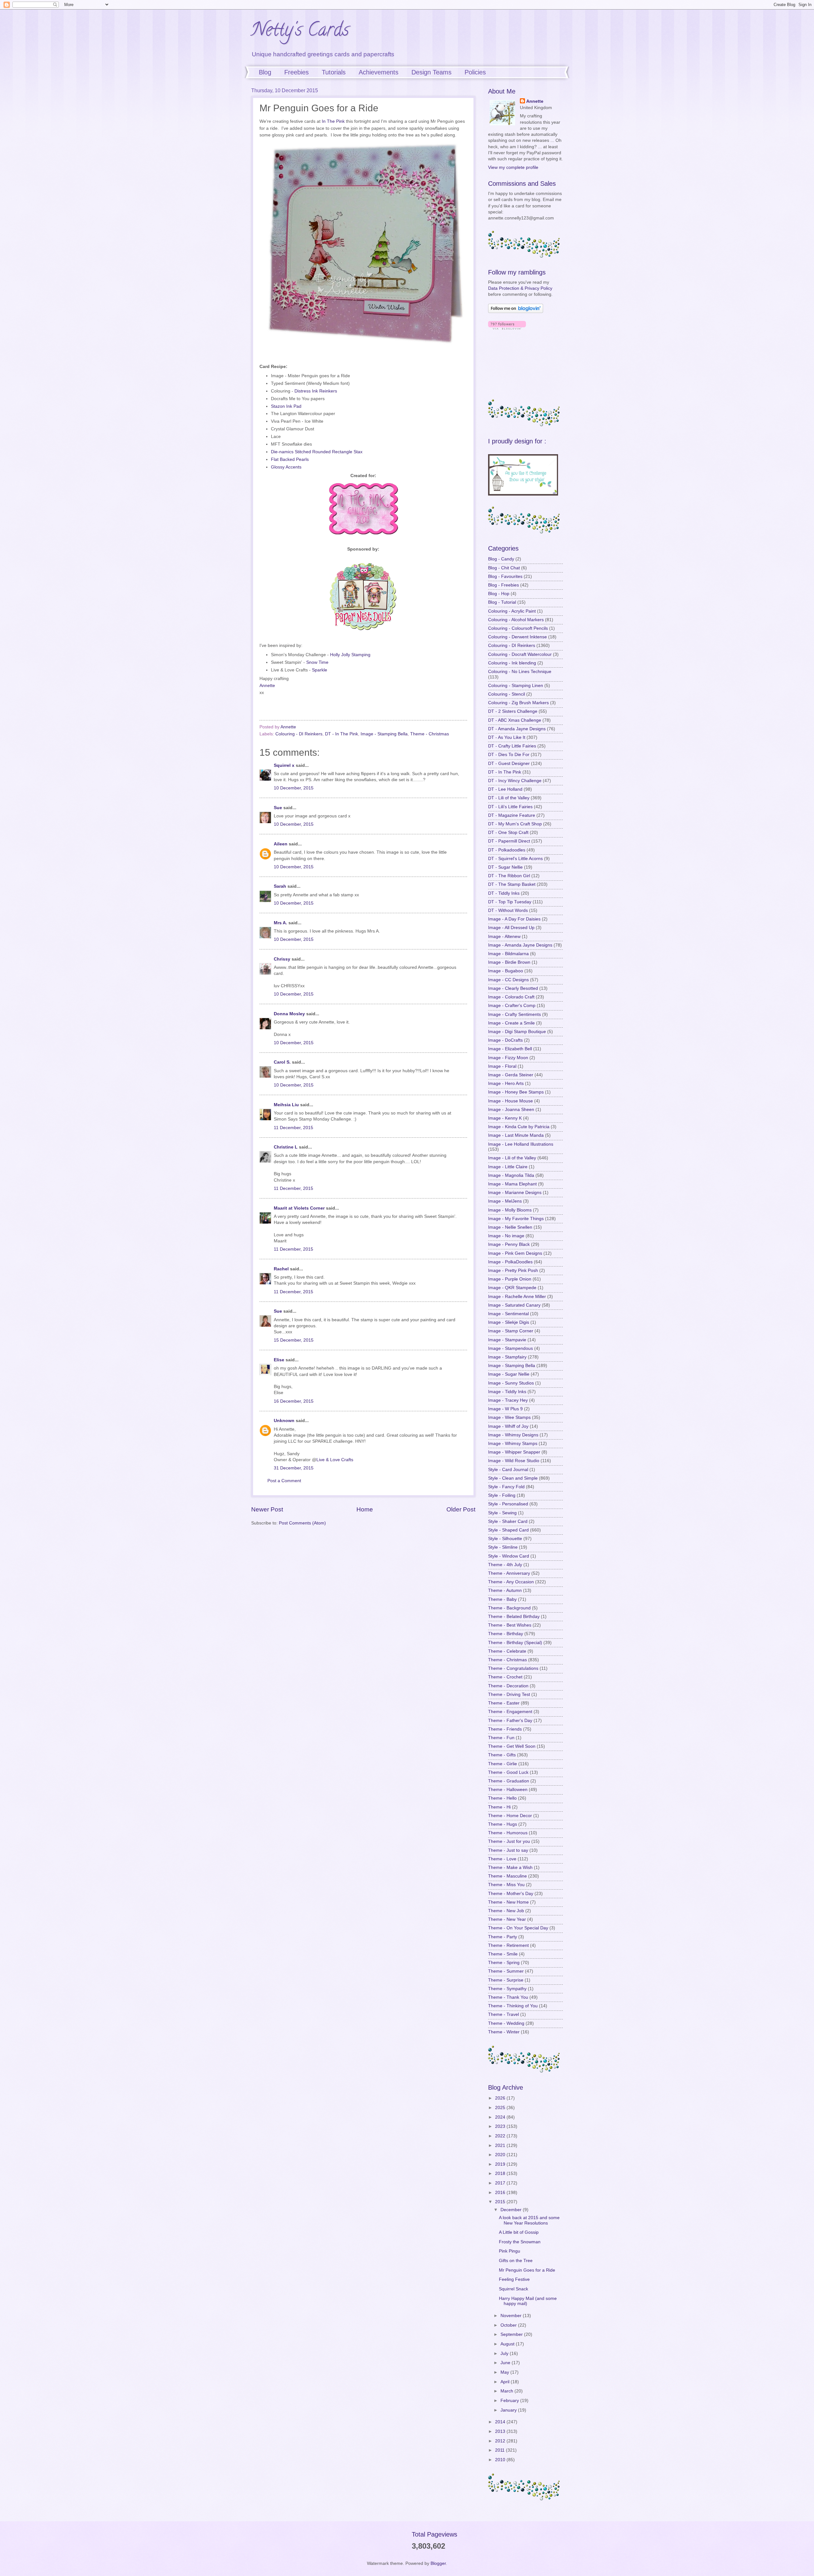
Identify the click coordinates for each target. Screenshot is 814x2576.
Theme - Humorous (508, 1833)
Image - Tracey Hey (508, 1400)
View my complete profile (513, 167)
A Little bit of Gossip (519, 2232)
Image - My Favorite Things (516, 1219)
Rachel (281, 1269)
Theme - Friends (505, 1729)
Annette (267, 685)
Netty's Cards (300, 31)
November (512, 2316)
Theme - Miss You (506, 1885)
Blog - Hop (499, 594)
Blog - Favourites (505, 576)
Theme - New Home (508, 1902)
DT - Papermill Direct (509, 841)
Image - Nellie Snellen (510, 1227)
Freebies (297, 72)
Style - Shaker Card (508, 1521)
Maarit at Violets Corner (299, 1208)
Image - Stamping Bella (384, 734)
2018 (501, 2173)
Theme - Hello (502, 1798)
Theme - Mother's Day (511, 1894)
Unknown (284, 1421)
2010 (501, 2460)
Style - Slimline (503, 1547)
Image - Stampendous (510, 1348)
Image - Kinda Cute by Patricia (519, 1127)
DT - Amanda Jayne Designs (517, 729)
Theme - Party (503, 1937)
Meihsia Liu (286, 1105)
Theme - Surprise (506, 1980)
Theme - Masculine (507, 1876)
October (509, 2325)
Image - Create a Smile (511, 1023)
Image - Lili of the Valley (512, 1158)
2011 (500, 2450)
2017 (501, 2183)
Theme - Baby (502, 1599)
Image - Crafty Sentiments (514, 1014)
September (512, 2334)
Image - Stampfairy (507, 1357)
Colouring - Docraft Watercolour (520, 654)
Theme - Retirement (508, 1945)
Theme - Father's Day (510, 1721)
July (505, 2354)
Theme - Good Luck (508, 1772)
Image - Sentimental (508, 1314)
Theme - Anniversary (509, 1573)
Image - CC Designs (508, 980)
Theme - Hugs (503, 1824)
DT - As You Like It (507, 737)
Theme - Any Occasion (511, 1582)
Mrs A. (280, 923)
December (512, 2210)
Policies (475, 72)
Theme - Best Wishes (510, 1625)
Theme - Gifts (502, 1755)
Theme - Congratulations (513, 1668)
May (505, 2372)
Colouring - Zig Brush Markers (518, 703)
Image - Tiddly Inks (507, 1392)
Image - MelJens (505, 1201)
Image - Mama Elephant (512, 1184)
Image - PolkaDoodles (510, 1262)
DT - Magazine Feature (512, 815)
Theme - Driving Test (509, 1694)
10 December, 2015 (294, 788)
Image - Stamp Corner (511, 1331)
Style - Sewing (502, 1513)
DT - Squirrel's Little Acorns (515, 859)
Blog (265, 72)
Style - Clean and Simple (513, 1478)
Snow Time (317, 662)
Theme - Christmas (430, 734)
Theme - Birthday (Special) (515, 1643)
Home (365, 1509)
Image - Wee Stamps (509, 1417)
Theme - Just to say (508, 1850)
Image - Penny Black (509, 1244)
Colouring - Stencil (507, 694)
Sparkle (320, 670)
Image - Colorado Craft (511, 997)
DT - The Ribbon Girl (509, 876)
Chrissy (282, 959)
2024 (501, 2117)
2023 (501, 2126)
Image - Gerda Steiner (511, 1075)
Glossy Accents (286, 467)
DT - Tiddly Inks (504, 893)
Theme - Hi (499, 1807)
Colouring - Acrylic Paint (512, 611)
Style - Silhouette (505, 1539)
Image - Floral (502, 1066)
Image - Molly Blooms (510, 1210)
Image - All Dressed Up (511, 928)
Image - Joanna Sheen (511, 1110)
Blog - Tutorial (502, 602)
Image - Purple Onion (510, 1279)
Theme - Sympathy (507, 1989)
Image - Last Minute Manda (516, 1135)
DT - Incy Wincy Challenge (515, 781)
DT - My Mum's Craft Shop (515, 824)
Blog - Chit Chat (504, 568)
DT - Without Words (508, 910)
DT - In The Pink (341, 734)
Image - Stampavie (507, 1340)
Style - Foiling (502, 1495)
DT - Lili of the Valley (509, 798)
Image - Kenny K (505, 1118)
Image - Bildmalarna (508, 954)
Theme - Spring (504, 1963)
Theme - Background (509, 1608)
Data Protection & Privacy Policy (520, 288)
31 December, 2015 (294, 1468)
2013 (501, 2431)
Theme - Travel (504, 2014)
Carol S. (282, 1062)
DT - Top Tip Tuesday (510, 902)
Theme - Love (502, 1859)
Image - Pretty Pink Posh (513, 1271)
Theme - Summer (506, 1971)
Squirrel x (284, 765)
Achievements (379, 72)
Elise (279, 1360)
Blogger (438, 2563)
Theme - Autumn (505, 1590)
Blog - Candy (501, 559)
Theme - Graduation (509, 1781)
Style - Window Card (509, 1556)
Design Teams (431, 72)
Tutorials (334, 72)
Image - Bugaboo (506, 971)
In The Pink (333, 121)
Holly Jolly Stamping (350, 655)
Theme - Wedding (506, 2023)
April (506, 2382)
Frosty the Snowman (520, 2242)
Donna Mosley (289, 1014)
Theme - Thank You (508, 1997)
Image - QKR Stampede (512, 1288)
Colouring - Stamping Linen (516, 686)
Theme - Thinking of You (513, 2006)
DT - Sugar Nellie (505, 867)
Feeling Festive (514, 2279)
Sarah (280, 886)
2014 (501, 2422)
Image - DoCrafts (505, 1040)
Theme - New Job (506, 1911)
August (508, 2344)
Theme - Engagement (510, 1712)
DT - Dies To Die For (509, 755)
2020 (501, 2155)
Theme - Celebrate (507, 1651)
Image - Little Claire (508, 1167)
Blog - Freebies (504, 585)
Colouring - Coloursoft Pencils (518, 628)
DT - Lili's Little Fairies (510, 807)
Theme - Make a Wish (510, 1868)
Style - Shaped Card (508, 1530)
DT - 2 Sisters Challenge (513, 711)
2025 (501, 2108)
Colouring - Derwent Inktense (517, 637)
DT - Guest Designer (509, 764)
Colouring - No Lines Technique (520, 672)
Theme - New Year (507, 1919)
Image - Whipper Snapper (514, 1452)
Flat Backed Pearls (290, 459)
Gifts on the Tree (516, 2261)
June (506, 2363)
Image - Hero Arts (506, 1083)
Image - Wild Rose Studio (514, 1461)
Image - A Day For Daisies (514, 919)
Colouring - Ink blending (512, 663)
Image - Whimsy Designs (513, 1435)
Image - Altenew (504, 937)
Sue (278, 808)
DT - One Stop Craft (508, 833)
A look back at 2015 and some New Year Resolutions (529, 2220)
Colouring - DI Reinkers (299, 734)
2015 (501, 2202)
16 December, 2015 (294, 1401)
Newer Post (267, 1509)
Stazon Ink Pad (286, 406)
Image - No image (506, 1236)
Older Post (461, 1509)
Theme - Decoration (508, 1686)
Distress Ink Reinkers (316, 391)
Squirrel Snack (514, 2289)
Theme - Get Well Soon (512, 1746)
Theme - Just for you (509, 1841)
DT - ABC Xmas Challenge (515, 720)
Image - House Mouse (510, 1101)
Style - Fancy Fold (506, 1487)
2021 (501, 2146)
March (507, 2391)
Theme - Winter (504, 2032)
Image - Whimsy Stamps (513, 1444)
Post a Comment (284, 1481)
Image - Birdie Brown (509, 962)
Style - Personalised (508, 1504)
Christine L (286, 1147)
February (510, 2401)
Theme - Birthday (506, 1634)
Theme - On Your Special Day (518, 1928)
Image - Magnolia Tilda (511, 1175)
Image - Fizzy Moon (508, 1058)
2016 (501, 2193)
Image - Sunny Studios (511, 1383)
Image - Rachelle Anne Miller (517, 1297)
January (509, 2410)
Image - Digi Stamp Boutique (517, 1032)
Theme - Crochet (505, 1677)
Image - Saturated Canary (514, 1305)
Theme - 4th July (505, 1565)
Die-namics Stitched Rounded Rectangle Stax (317, 452)
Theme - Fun (501, 1738)
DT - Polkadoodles (507, 850)
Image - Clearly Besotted (513, 988)
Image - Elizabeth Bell (510, 1049)
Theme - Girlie (503, 1764)
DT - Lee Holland (505, 789)
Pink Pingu (510, 2251)
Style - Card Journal (508, 1470)
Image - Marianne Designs (515, 1193)
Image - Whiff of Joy (508, 1426)
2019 (501, 2164)
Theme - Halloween (508, 1790)
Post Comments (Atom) (302, 1523)
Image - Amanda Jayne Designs (520, 945)
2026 (501, 2098)
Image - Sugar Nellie (509, 1374)
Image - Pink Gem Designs (515, 1253)
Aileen (281, 844)
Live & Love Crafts (335, 1460)
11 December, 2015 (293, 1128)
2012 (501, 2441)
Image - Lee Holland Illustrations (521, 1144)
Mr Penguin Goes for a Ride (527, 2270)
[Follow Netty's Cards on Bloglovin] (516, 312)
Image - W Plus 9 (505, 1409)
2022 (501, 2136)
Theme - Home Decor (510, 1816)
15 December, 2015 (294, 1340)
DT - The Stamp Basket (512, 884)
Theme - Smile (503, 1954)
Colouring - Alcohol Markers (516, 620)
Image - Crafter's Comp (512, 1006)
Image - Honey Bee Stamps (516, 1092)
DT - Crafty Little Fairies (512, 746)
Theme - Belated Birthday (514, 1617)
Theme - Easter (504, 1703)
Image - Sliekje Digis (509, 1322)
